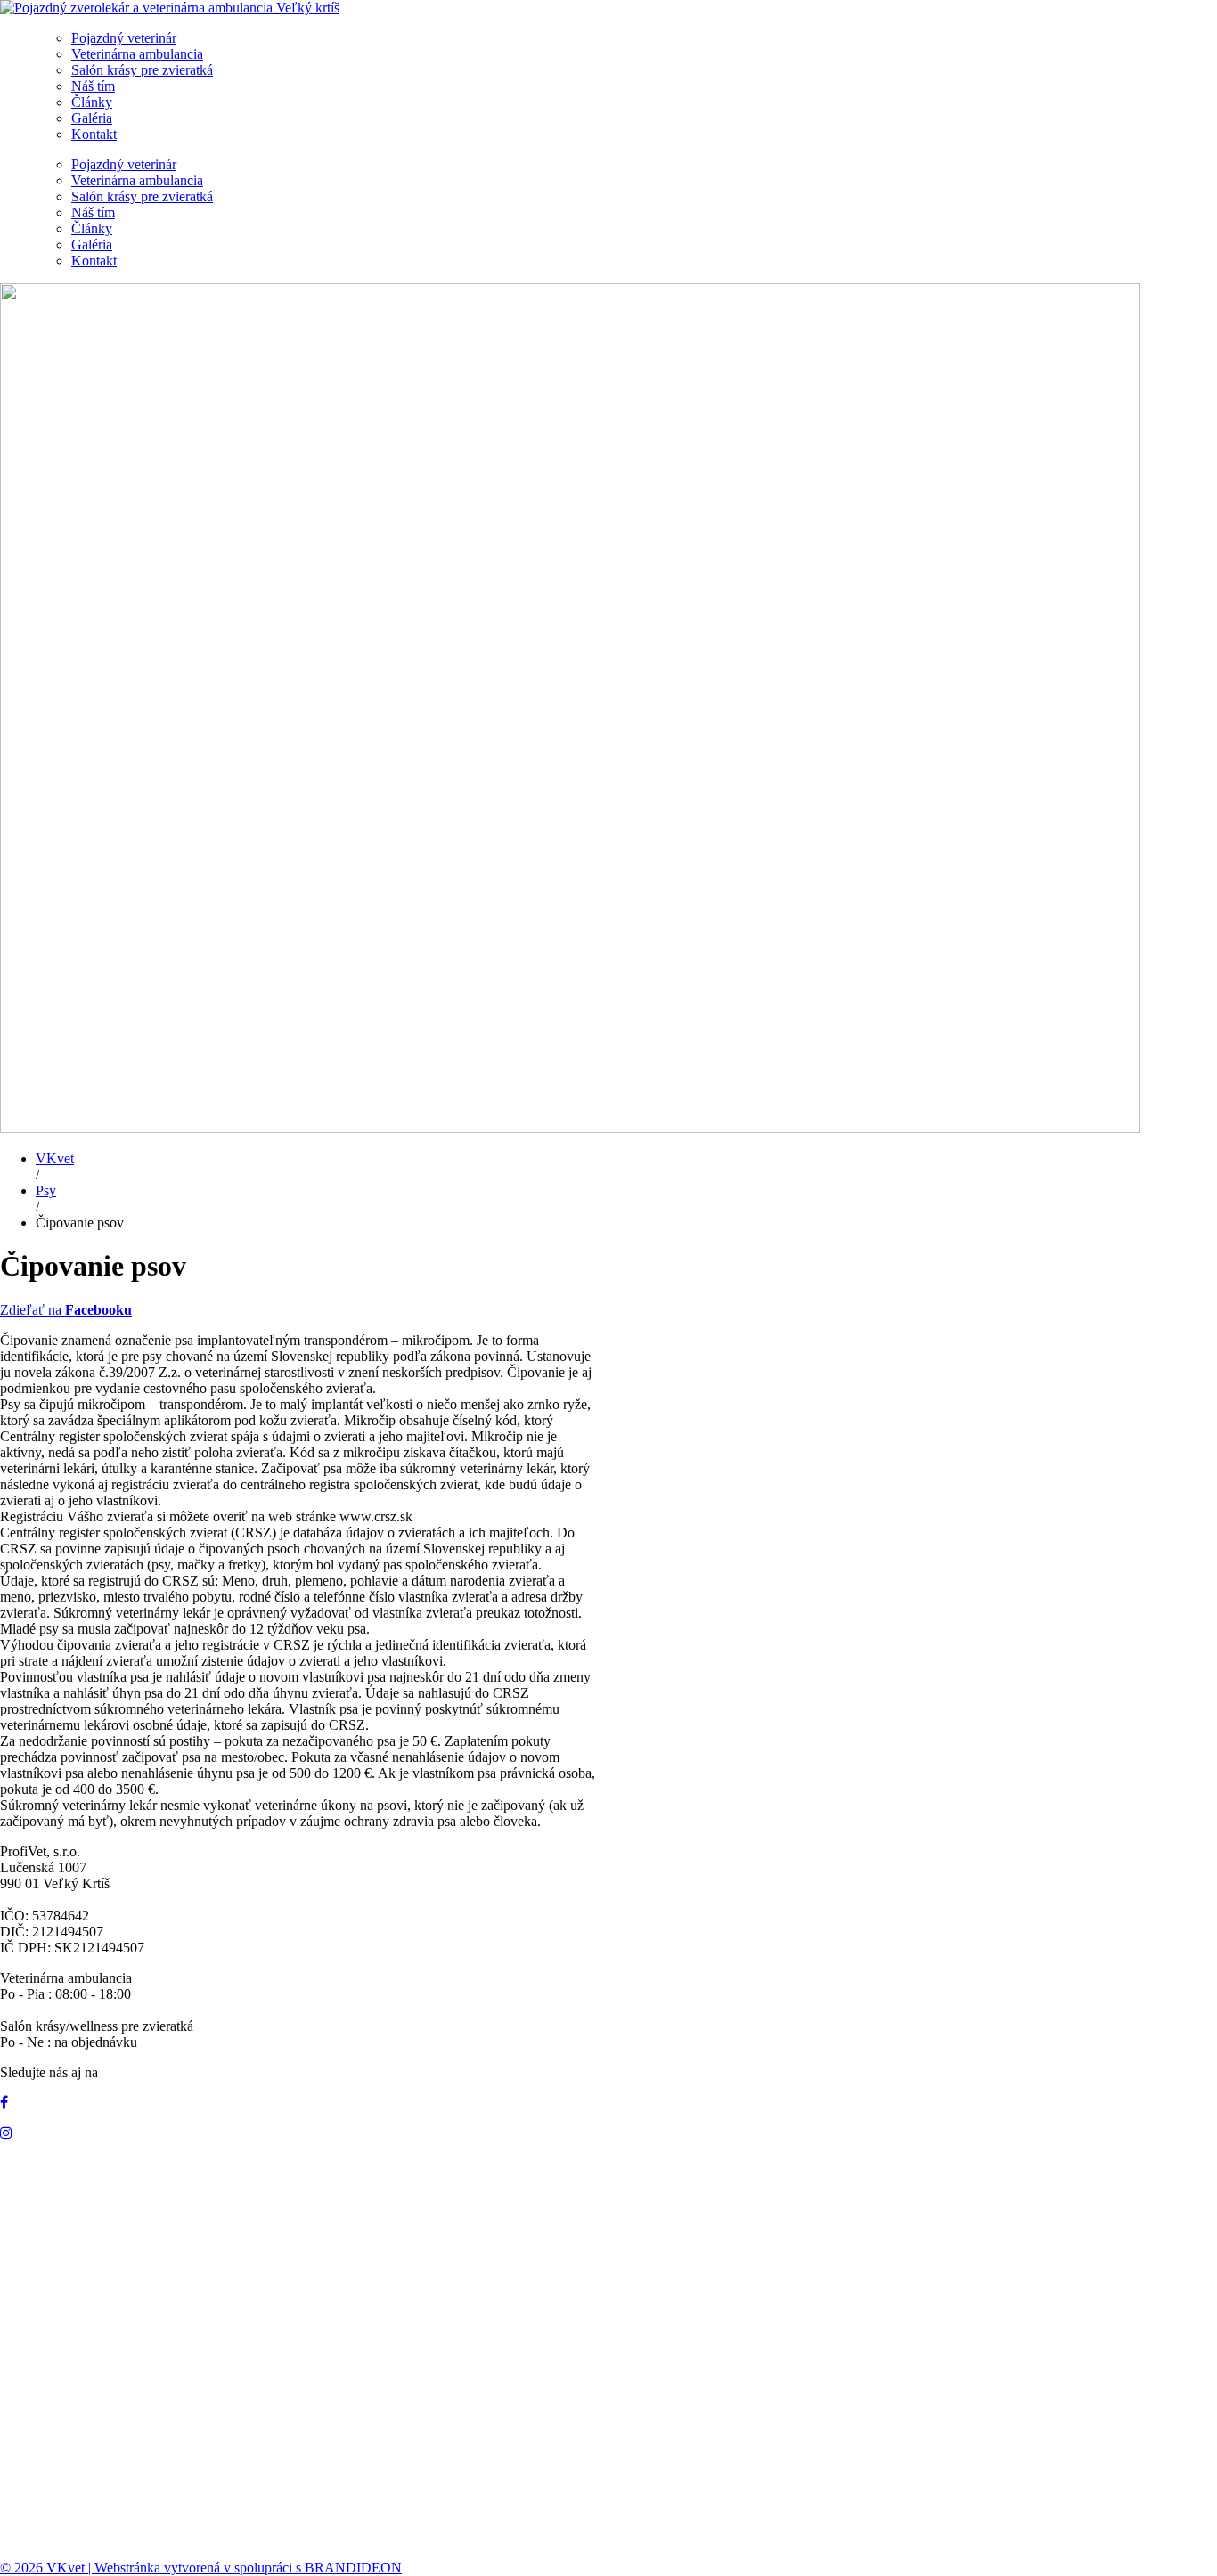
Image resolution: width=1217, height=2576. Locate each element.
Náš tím (93, 86)
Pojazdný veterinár (124, 38)
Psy (46, 1190)
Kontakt (94, 134)
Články (92, 102)
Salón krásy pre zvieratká (142, 70)
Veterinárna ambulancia (137, 54)
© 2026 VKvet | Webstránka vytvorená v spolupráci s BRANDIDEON (201, 2568)
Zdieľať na (66, 1310)
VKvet (55, 1158)
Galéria (92, 118)
